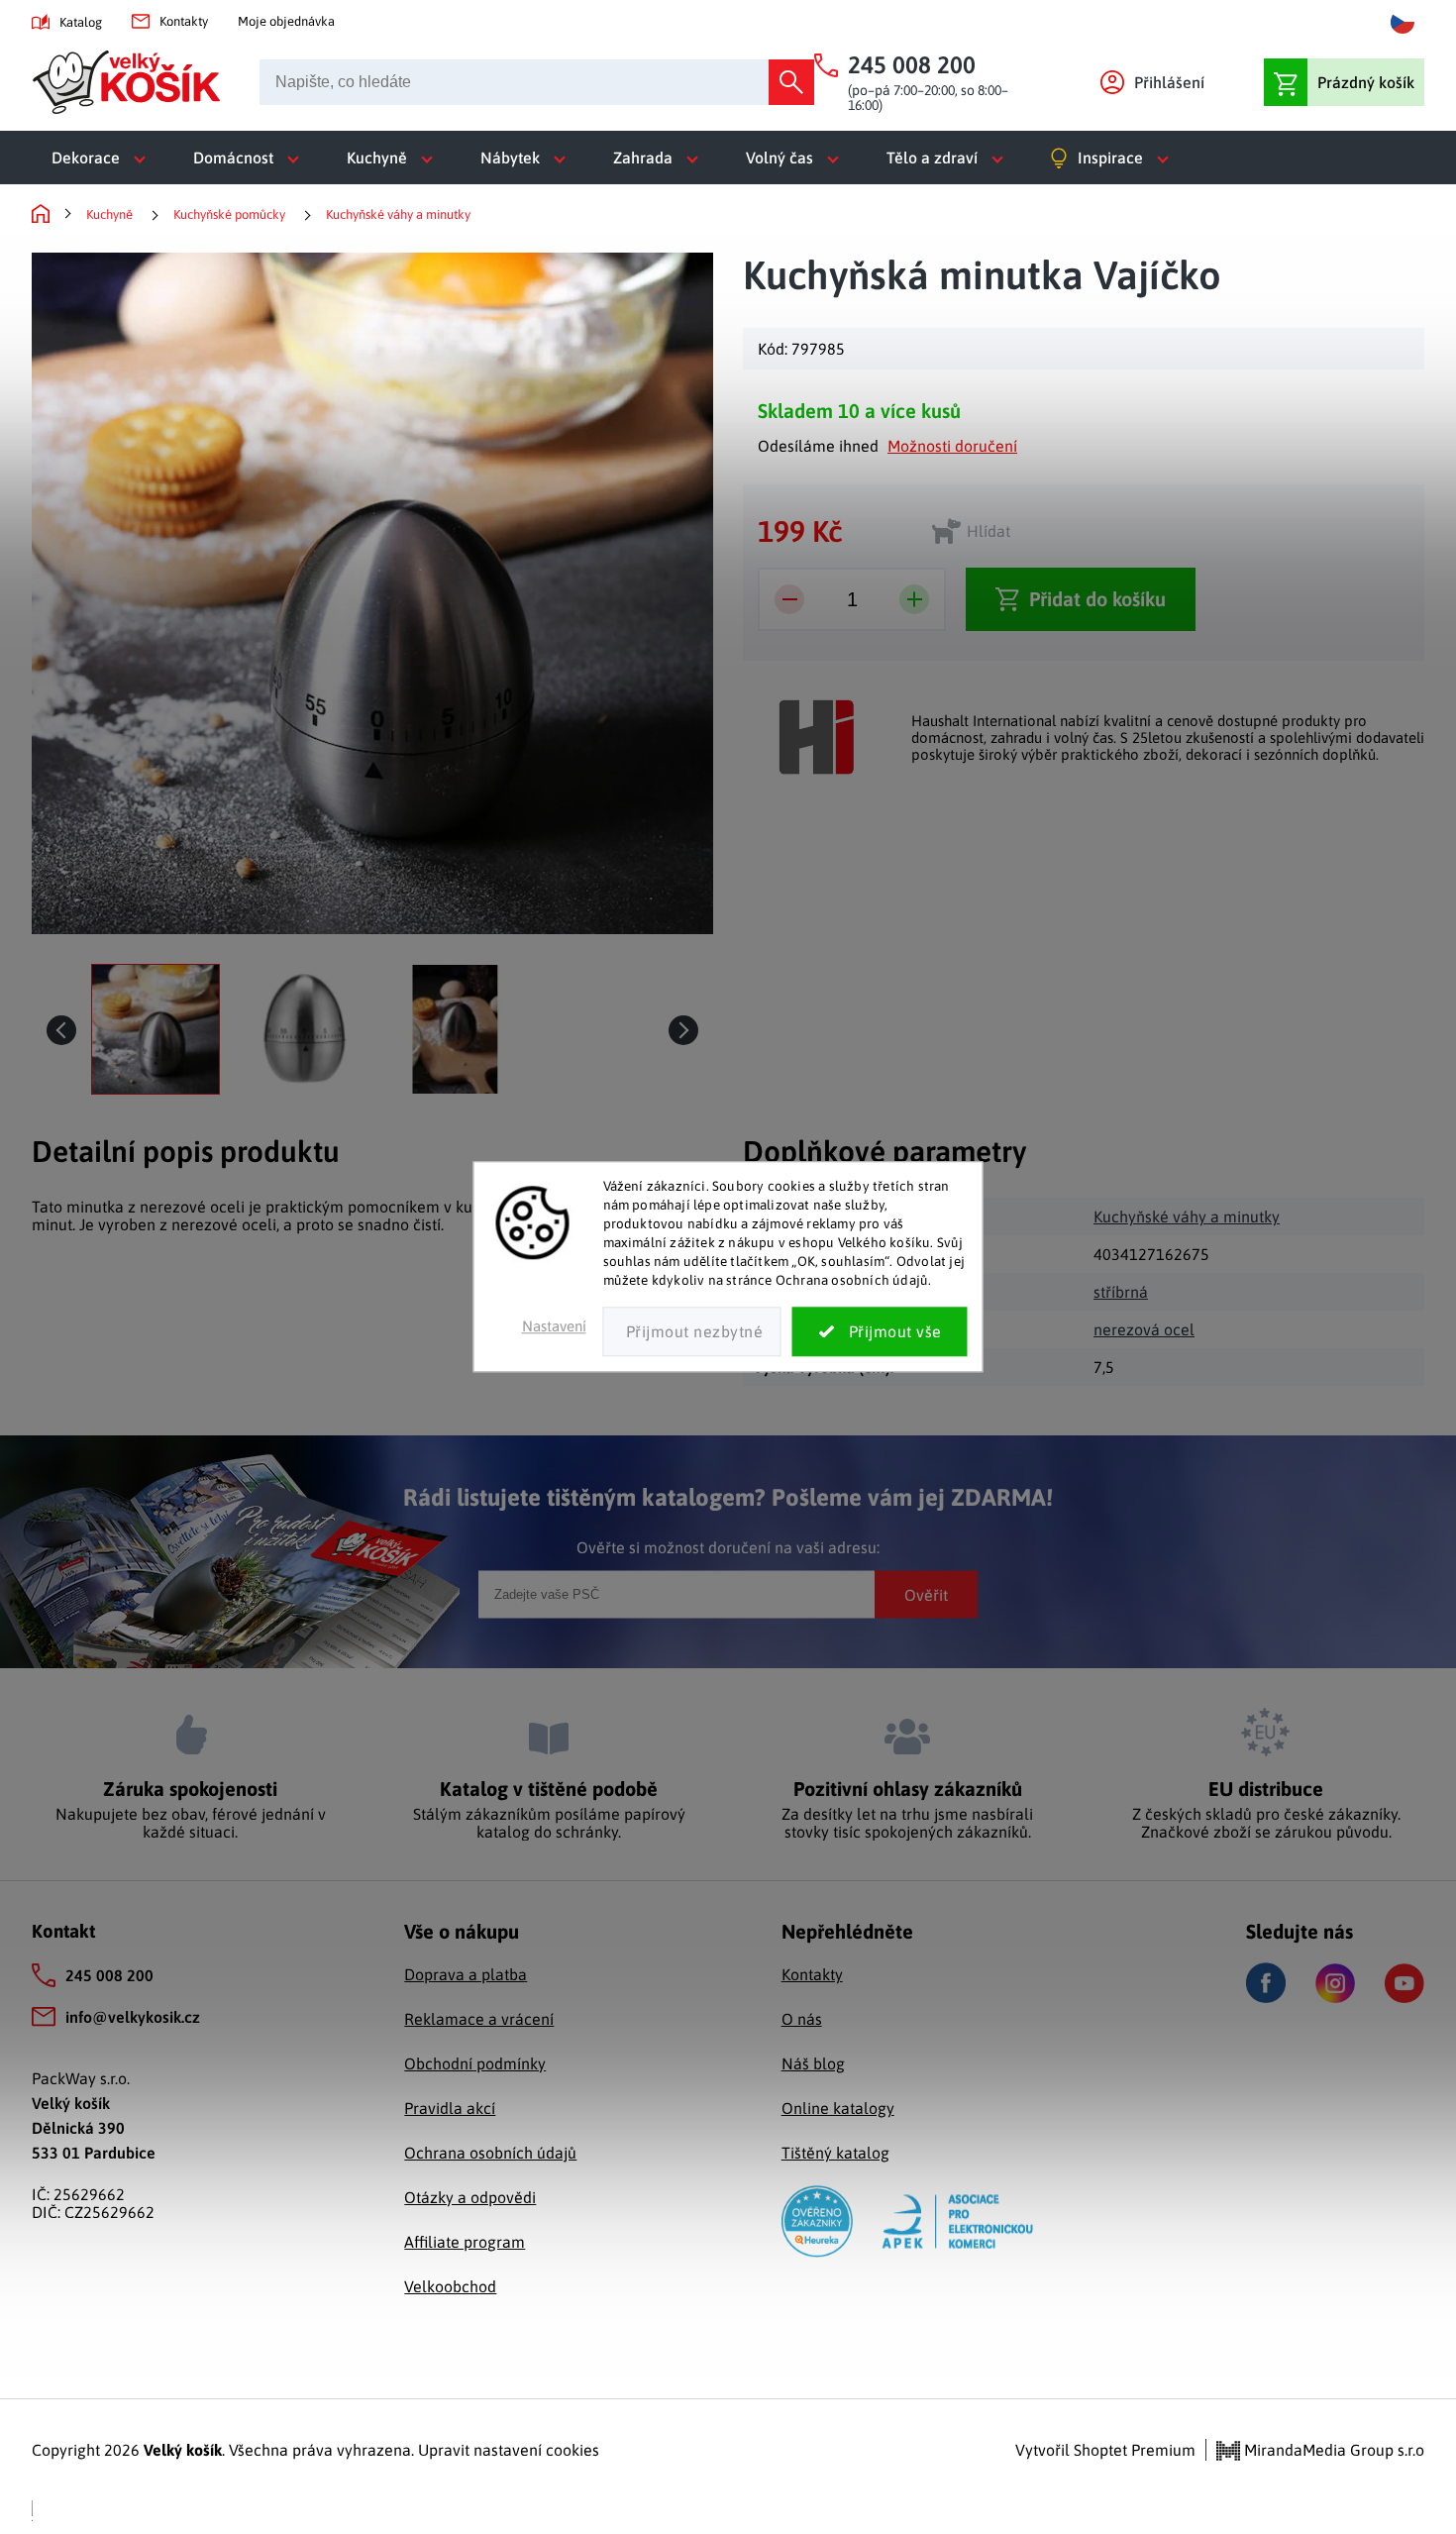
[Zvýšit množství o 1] (914, 599)
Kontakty (184, 21)
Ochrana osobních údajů (490, 2153)
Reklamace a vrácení (479, 2019)
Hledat (791, 82)
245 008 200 (109, 1975)
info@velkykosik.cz (133, 2017)
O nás (802, 2019)
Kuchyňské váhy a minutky (1187, 1216)
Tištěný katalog (835, 2153)
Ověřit (926, 1594)
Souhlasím (880, 1332)
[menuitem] (103, 158)
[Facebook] (1266, 1983)
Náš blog (813, 2063)
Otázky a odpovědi (470, 2197)
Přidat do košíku (1097, 599)
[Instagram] (1335, 1983)
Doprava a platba (466, 1974)
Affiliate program (465, 2242)
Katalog (81, 22)
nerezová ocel (1144, 1329)
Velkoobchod (450, 2286)
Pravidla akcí (450, 2108)
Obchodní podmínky (475, 2063)
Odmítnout (692, 1332)
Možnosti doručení (952, 446)
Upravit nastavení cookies (509, 2450)
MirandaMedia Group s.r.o (1332, 2450)
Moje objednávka (286, 21)
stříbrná (1121, 1292)
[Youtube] (1404, 1983)
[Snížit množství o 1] (789, 599)
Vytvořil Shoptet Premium (1105, 2450)
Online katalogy (838, 2108)
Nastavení (554, 1327)
